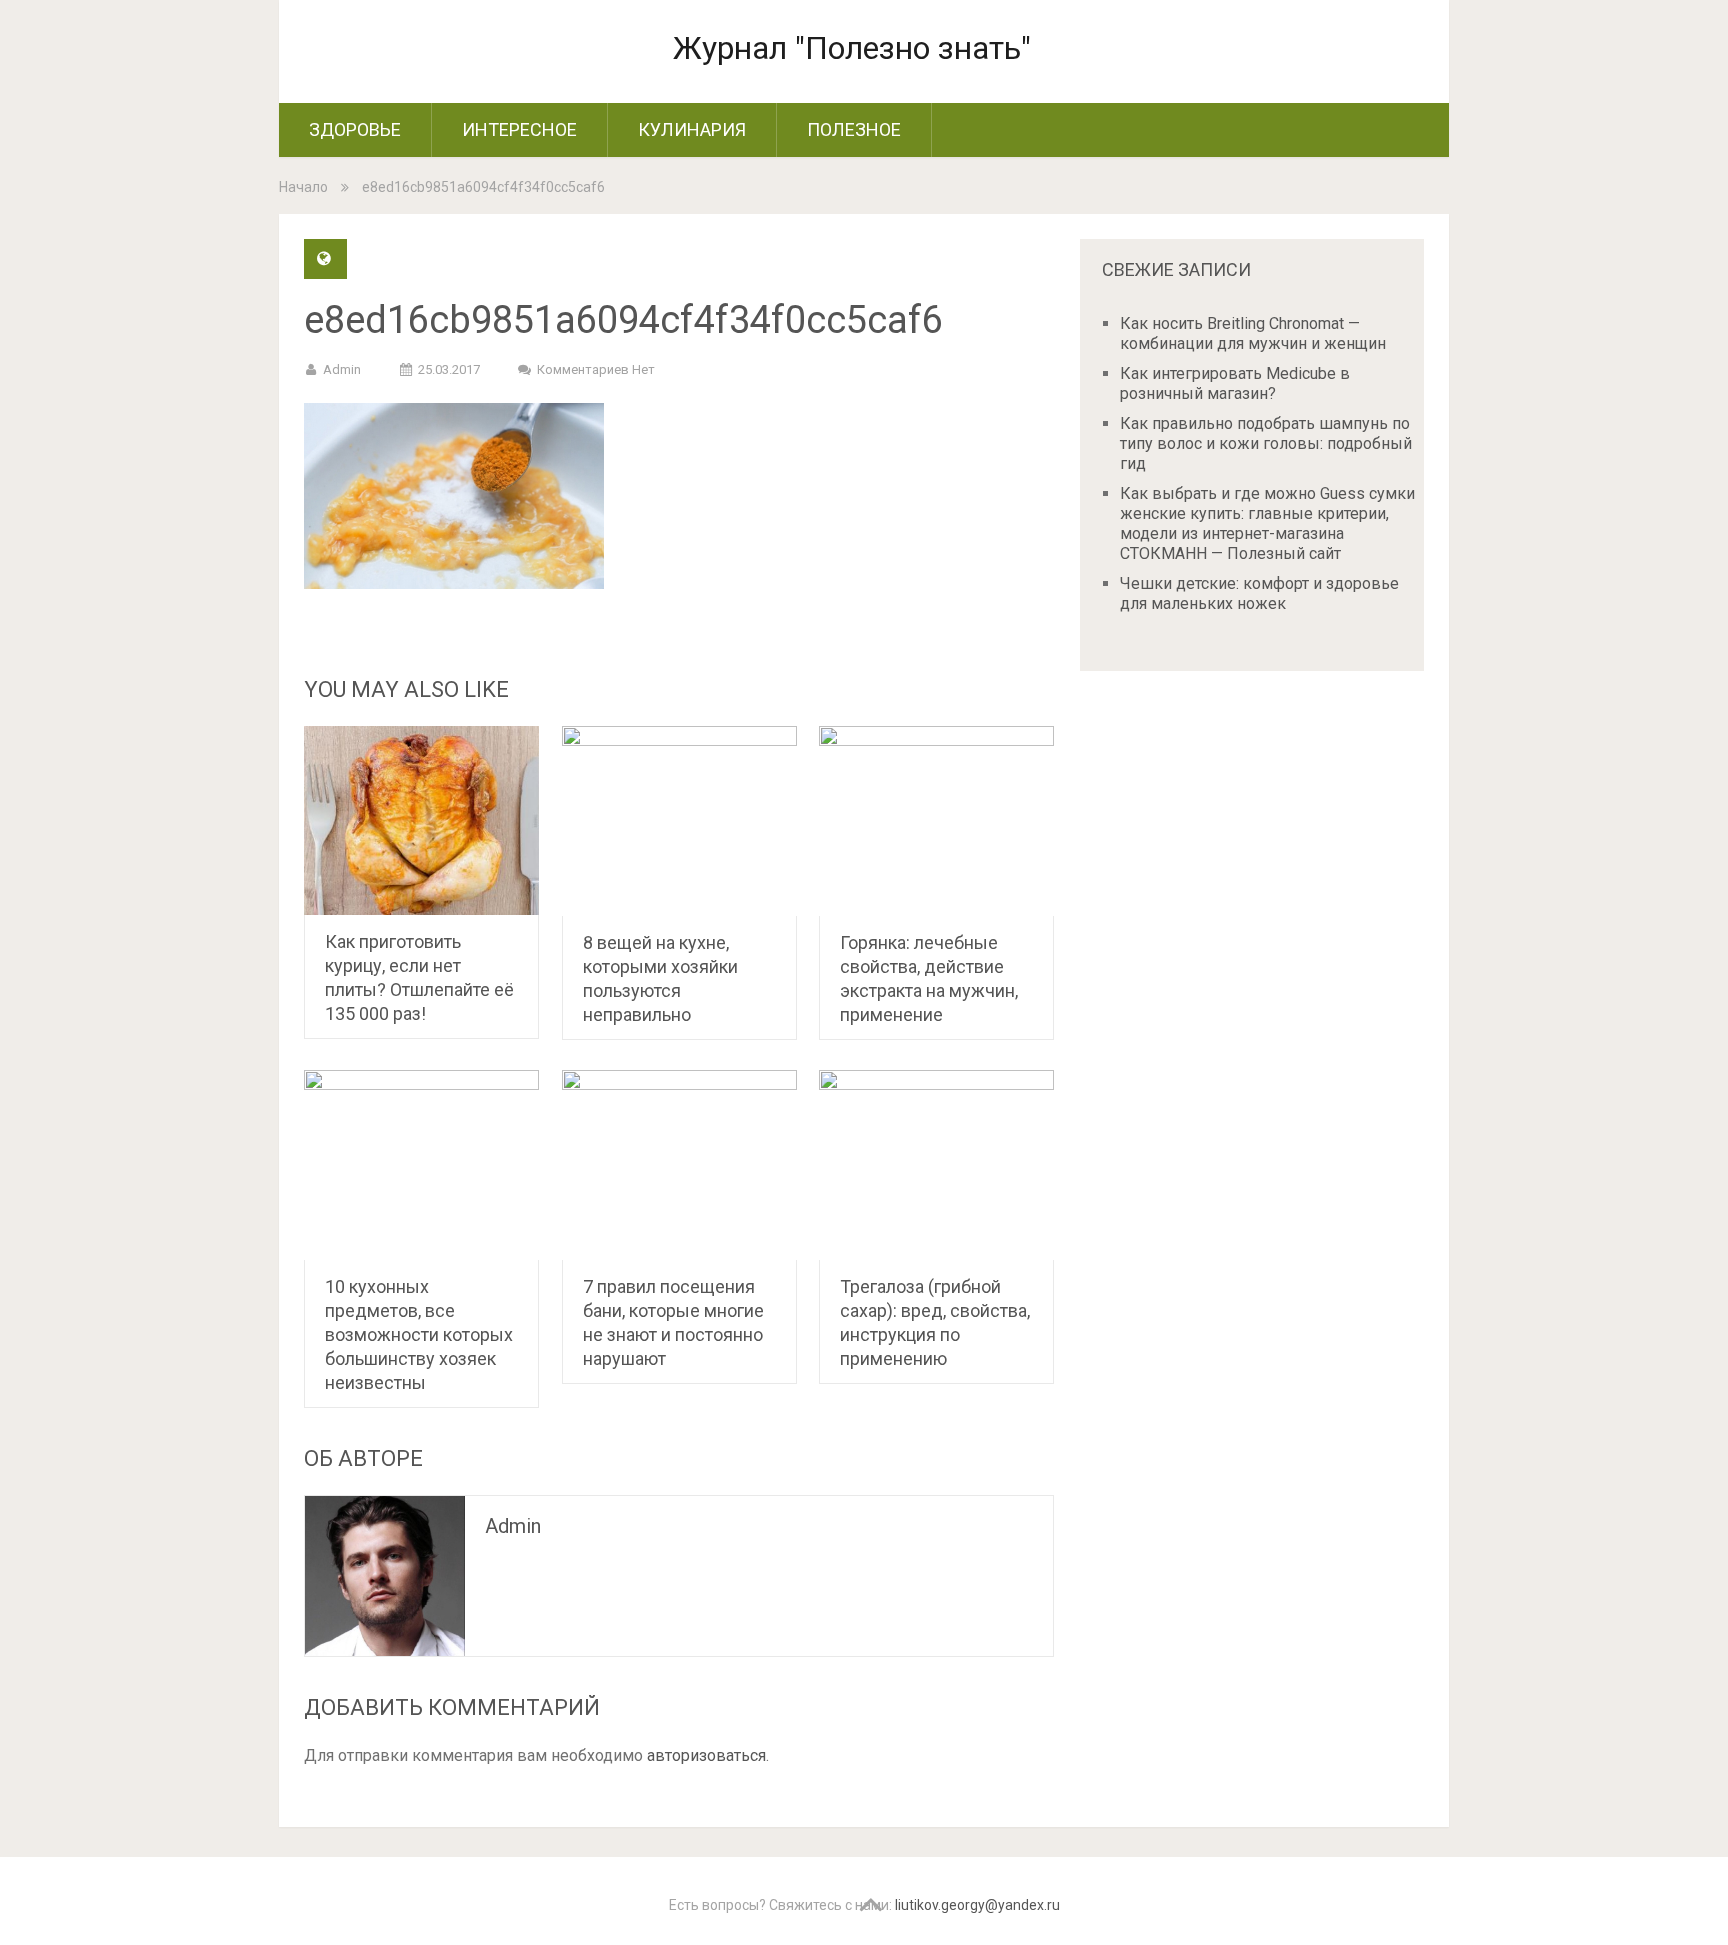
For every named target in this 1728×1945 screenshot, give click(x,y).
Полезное (854, 129)
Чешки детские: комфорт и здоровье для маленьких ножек (1259, 593)
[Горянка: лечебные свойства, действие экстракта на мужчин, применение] (936, 821)
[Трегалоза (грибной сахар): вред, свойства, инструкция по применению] (936, 1165)
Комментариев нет (596, 369)
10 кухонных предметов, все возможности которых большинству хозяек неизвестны (419, 1334)
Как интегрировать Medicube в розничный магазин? (1235, 383)
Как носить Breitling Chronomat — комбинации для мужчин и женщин (1253, 333)
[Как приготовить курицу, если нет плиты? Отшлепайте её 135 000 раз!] (421, 820)
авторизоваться (706, 1755)
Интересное (519, 129)
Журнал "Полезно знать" (852, 48)
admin (342, 369)
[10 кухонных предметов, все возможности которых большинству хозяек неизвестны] (421, 1165)
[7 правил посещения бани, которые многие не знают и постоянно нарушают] (679, 1165)
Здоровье (355, 129)
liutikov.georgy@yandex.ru (977, 1905)
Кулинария (692, 129)
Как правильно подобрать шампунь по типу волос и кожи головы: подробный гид (1266, 443)
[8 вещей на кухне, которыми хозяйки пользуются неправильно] (679, 821)
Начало (303, 187)
